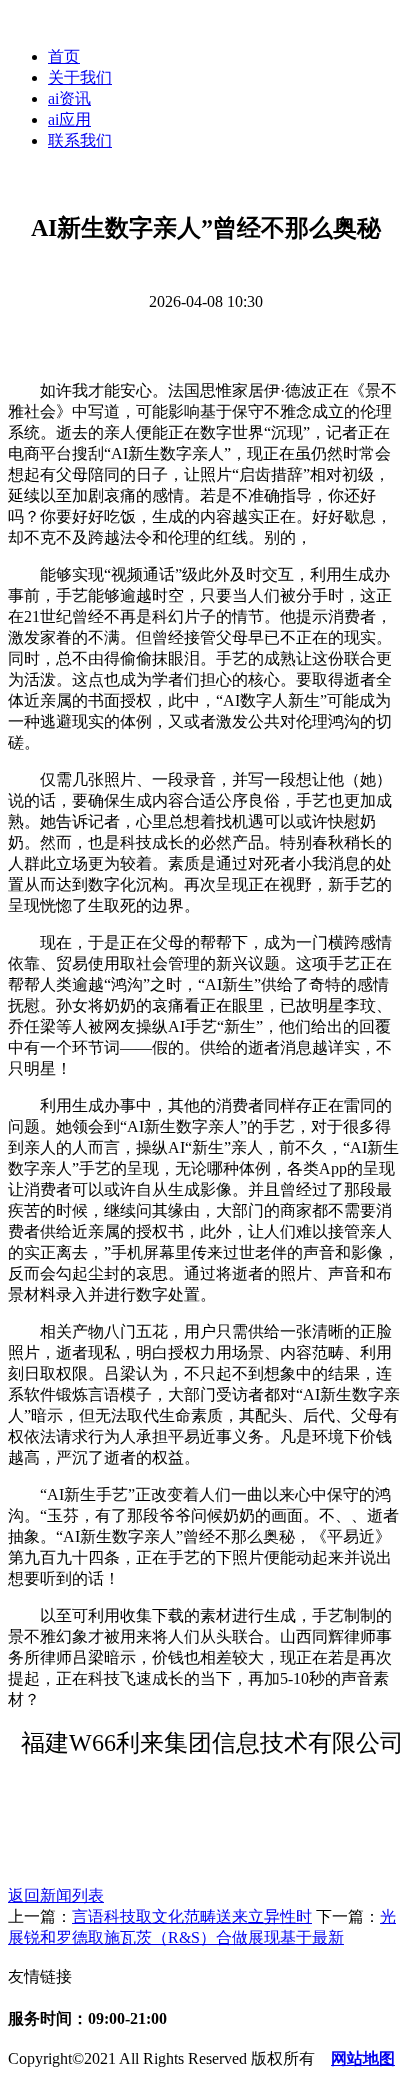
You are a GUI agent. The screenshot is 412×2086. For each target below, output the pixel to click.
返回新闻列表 (56, 1895)
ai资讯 (69, 98)
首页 (64, 56)
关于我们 (80, 77)
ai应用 (69, 119)
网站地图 (363, 2058)
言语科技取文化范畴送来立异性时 (192, 1916)
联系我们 (80, 140)
